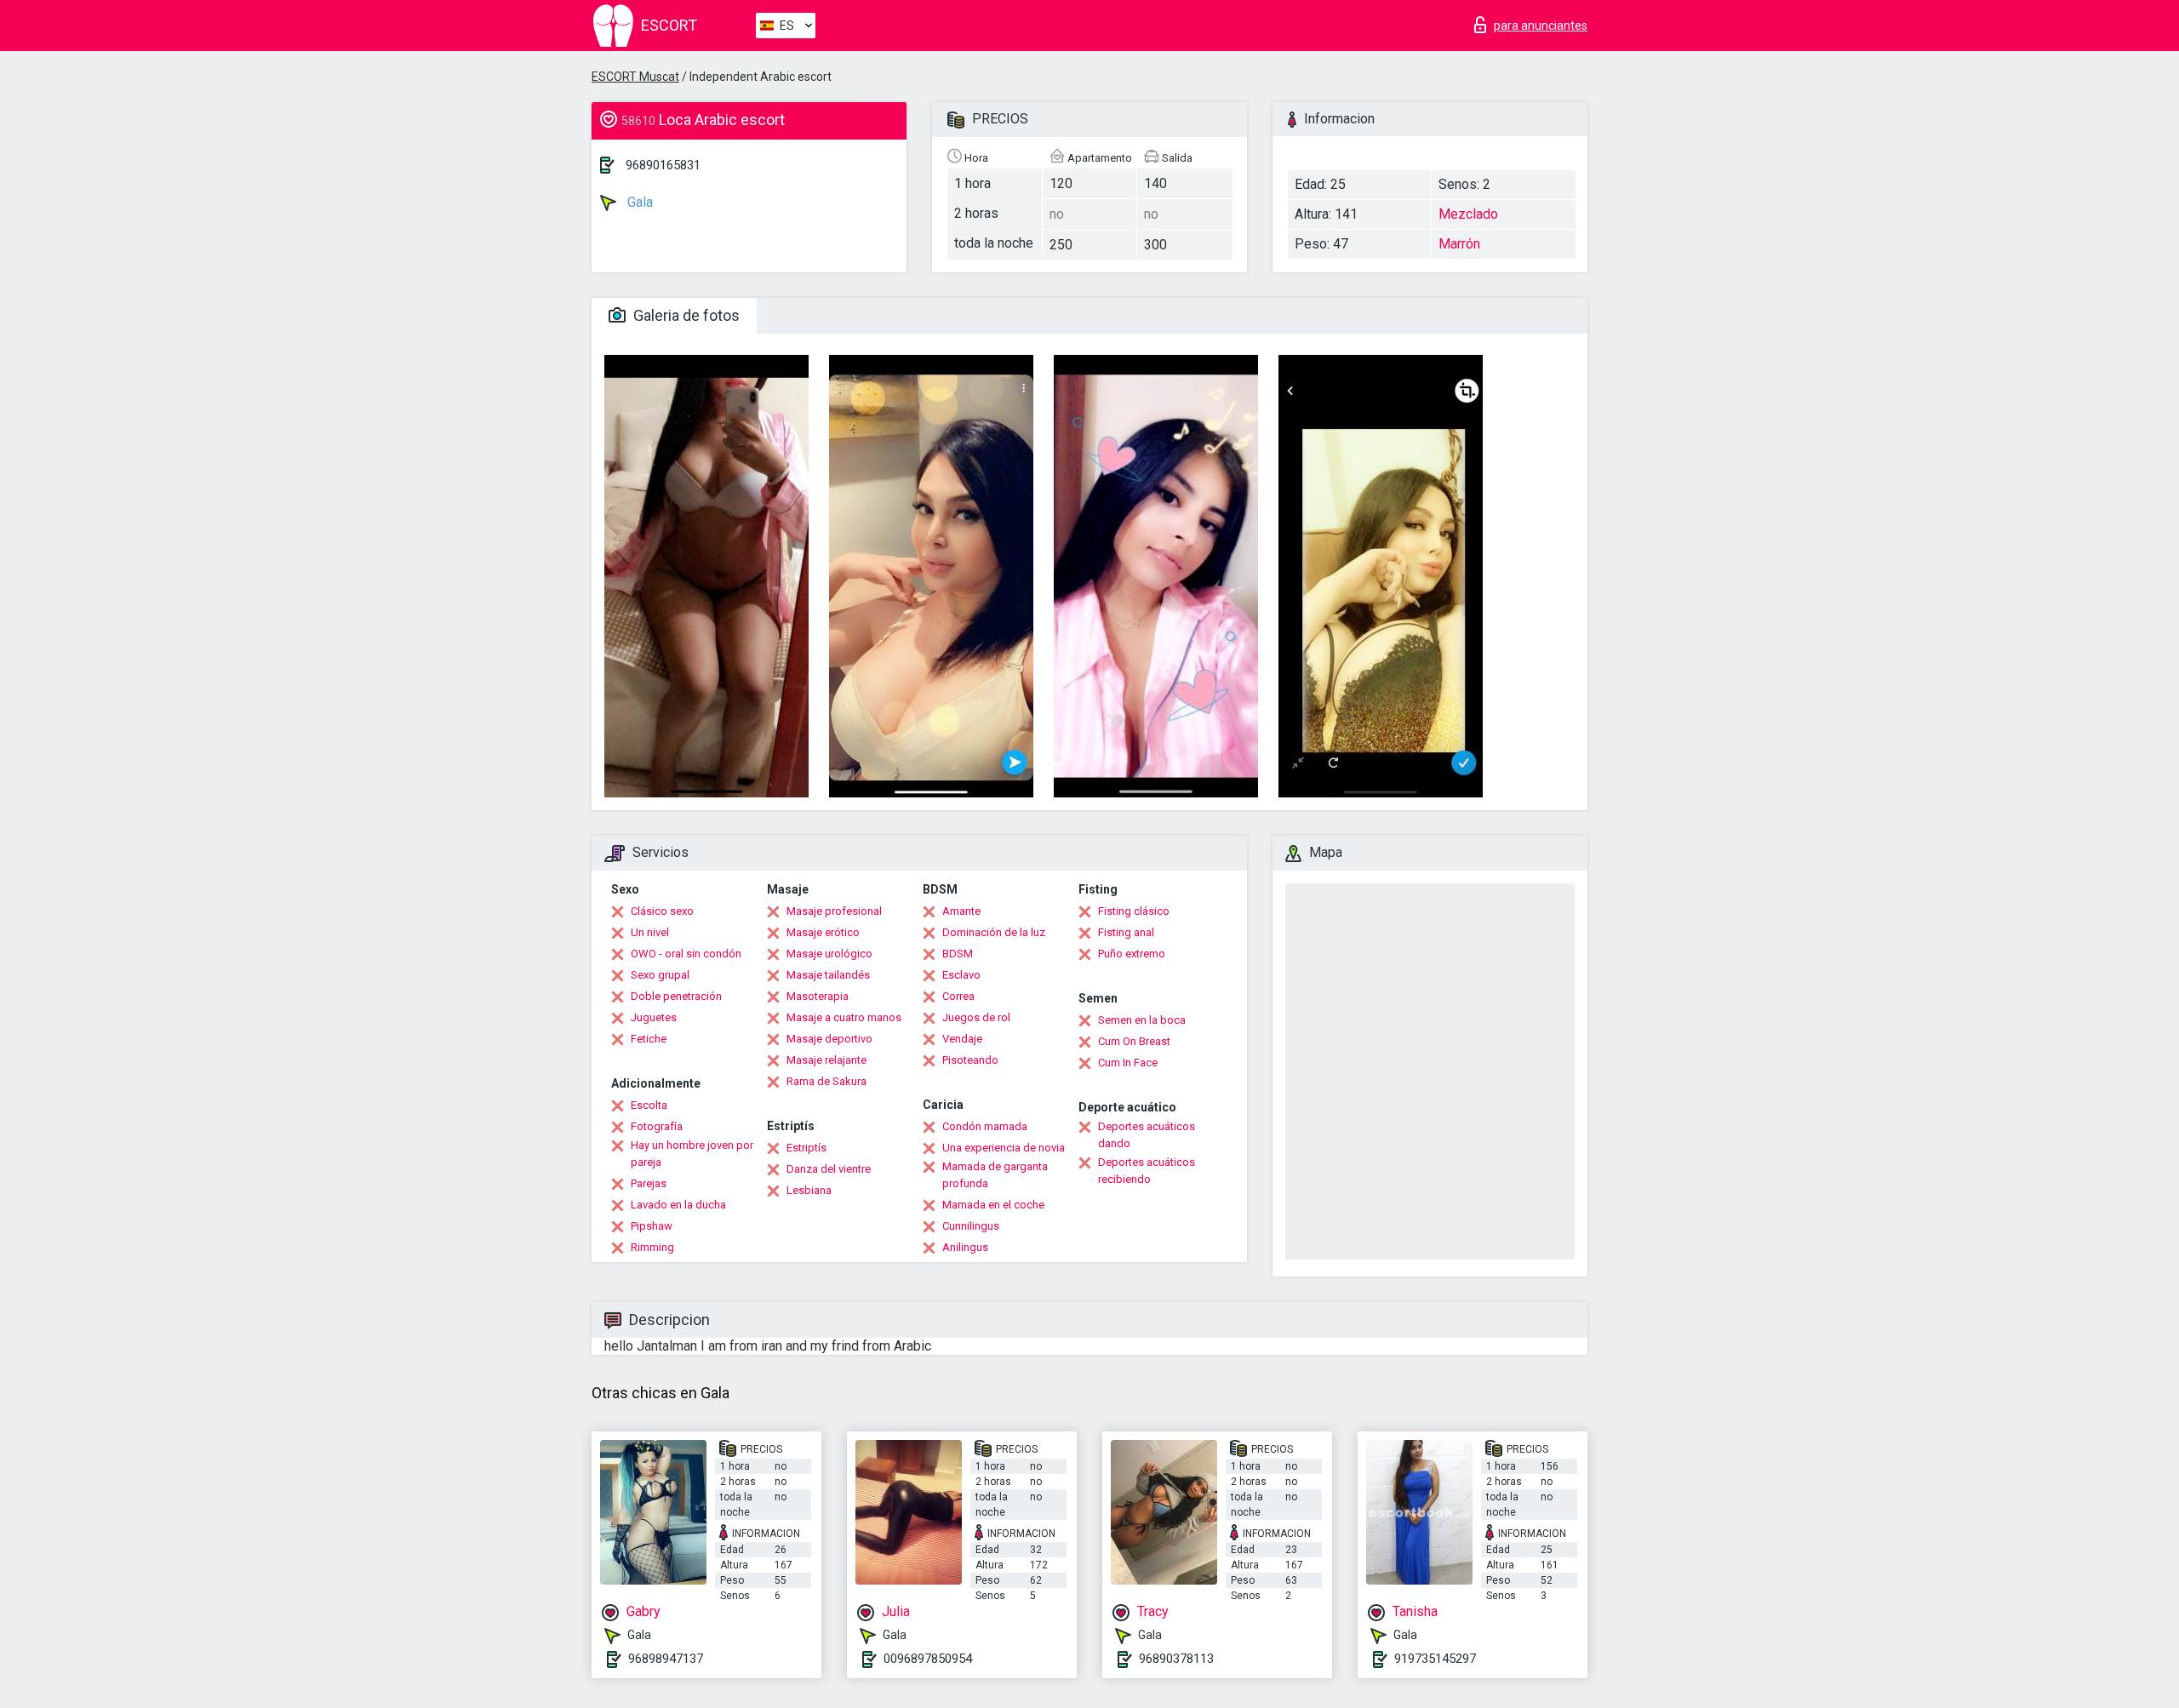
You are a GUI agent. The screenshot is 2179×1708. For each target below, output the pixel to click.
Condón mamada (985, 1126)
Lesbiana (809, 1190)
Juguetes (654, 1017)
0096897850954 (928, 1659)
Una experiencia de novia (1004, 1148)
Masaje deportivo (829, 1039)
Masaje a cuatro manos (844, 1017)
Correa (958, 996)
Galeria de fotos (685, 315)
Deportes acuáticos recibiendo (1147, 1171)
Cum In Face (1128, 1063)
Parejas (649, 1183)
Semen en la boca (1142, 1020)
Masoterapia (818, 996)
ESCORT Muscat (635, 77)
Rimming (652, 1247)
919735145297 (1435, 1659)
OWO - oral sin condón (686, 954)
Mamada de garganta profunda (995, 1175)
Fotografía (657, 1126)
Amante (961, 911)
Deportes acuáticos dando (1147, 1135)
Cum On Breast (1134, 1041)
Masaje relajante (826, 1060)
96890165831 (663, 165)
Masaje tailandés (828, 975)
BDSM (958, 954)
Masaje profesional (834, 911)
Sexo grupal (660, 975)
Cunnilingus (971, 1226)
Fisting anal (1126, 932)
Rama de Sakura (826, 1081)
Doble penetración (676, 996)
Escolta (649, 1105)
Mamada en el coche (993, 1205)
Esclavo (961, 975)
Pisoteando (970, 1060)
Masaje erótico (823, 932)
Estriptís (806, 1148)
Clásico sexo (662, 911)
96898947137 (666, 1659)
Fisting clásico (1134, 911)
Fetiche (649, 1039)
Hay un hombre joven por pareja (692, 1154)
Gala (638, 202)
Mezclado (1468, 214)
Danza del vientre (829, 1169)
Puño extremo (1132, 954)
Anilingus (965, 1247)
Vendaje (962, 1039)
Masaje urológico (829, 954)
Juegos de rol (976, 1017)
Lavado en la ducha (678, 1205)
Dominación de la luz (994, 932)
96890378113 (1176, 1659)
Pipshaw (652, 1226)
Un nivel (650, 932)
